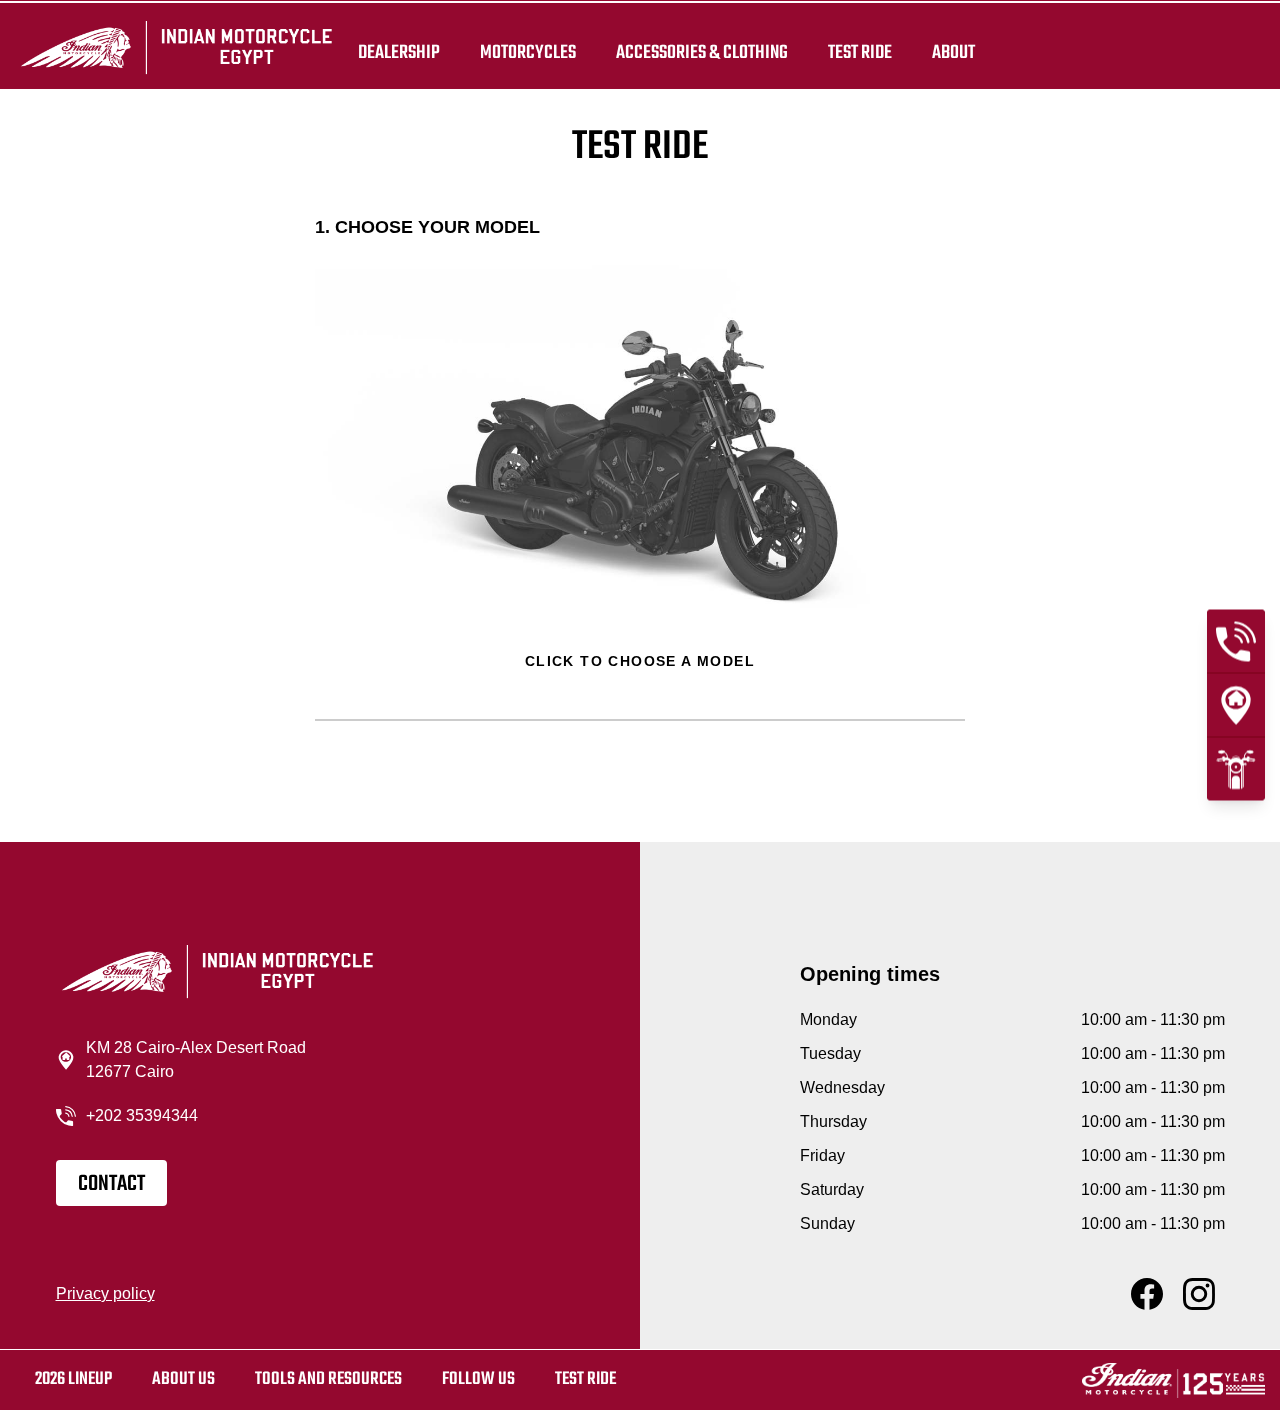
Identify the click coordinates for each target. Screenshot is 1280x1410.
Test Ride (585, 1379)
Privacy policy (105, 1293)
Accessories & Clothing (702, 52)
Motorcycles (528, 52)
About (953, 52)
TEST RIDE (860, 52)
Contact (111, 1184)
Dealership (399, 52)
